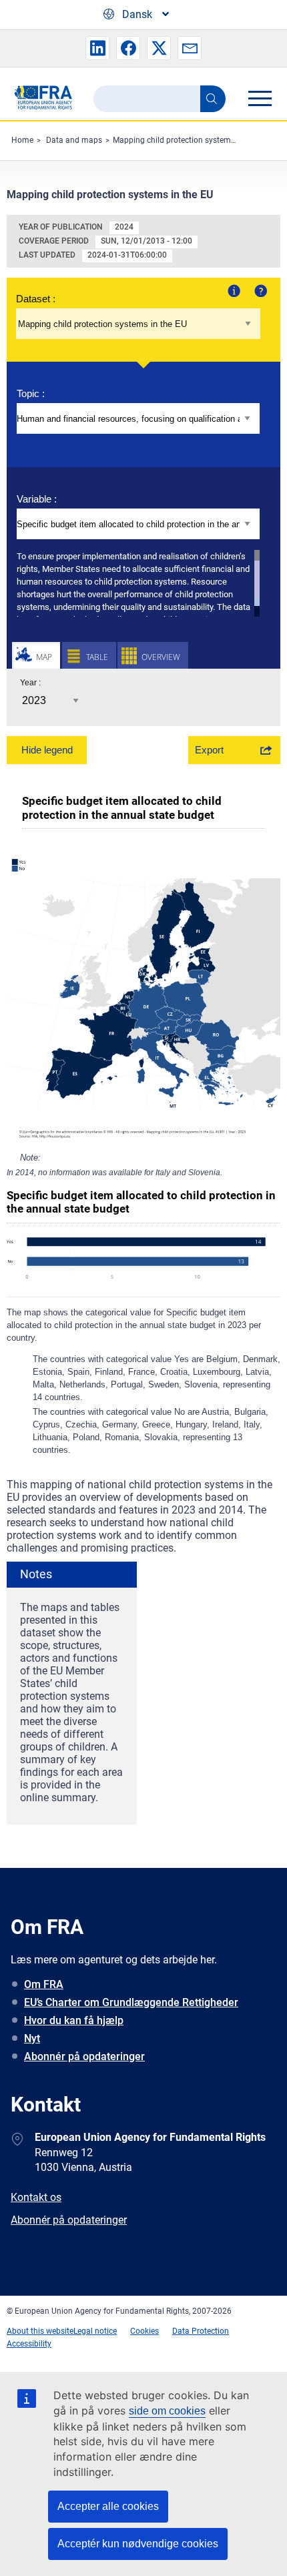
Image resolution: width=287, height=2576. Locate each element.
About (233, 290)
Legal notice (95, 2331)
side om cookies (167, 2411)
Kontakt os (36, 2197)
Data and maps (74, 140)
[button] (97, 48)
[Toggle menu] (260, 98)
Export (209, 750)
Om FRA (44, 1984)
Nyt (32, 2038)
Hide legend (47, 750)
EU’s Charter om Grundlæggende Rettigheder (131, 2002)
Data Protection (201, 2331)
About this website (40, 2331)
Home (22, 140)
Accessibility (29, 2344)
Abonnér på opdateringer (84, 2056)
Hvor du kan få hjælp (74, 2020)
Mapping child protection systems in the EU (191, 140)
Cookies (145, 2331)
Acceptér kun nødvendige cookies (138, 2544)
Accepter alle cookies (108, 2506)
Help (259, 290)
